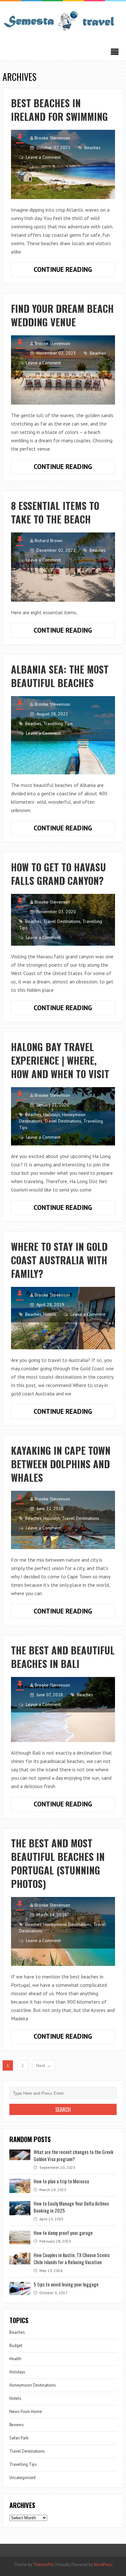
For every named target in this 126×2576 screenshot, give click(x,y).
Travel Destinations (62, 921)
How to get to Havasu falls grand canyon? (58, 874)
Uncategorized (22, 2478)
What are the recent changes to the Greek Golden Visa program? (73, 2155)
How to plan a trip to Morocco (61, 2181)
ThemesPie (43, 2565)
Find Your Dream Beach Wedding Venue (62, 315)
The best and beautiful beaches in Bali (63, 1657)
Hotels (50, 1314)
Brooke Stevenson (52, 138)
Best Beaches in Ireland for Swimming (59, 110)
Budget (16, 2346)
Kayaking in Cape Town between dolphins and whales (61, 1464)
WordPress (103, 2565)
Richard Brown (48, 541)
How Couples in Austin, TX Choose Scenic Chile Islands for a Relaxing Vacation (72, 2258)
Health (15, 2359)
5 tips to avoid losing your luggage (66, 2284)
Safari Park (19, 2438)
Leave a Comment (43, 157)
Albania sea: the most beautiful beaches (60, 676)
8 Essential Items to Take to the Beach (55, 512)
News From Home (26, 2412)
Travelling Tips (58, 723)
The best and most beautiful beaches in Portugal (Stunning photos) (58, 1863)
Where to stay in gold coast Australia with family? (59, 1260)
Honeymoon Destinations (67, 1924)
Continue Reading (74, 271)
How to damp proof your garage (63, 2233)
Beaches (92, 148)
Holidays (52, 1115)
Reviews (17, 2425)
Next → (44, 2065)
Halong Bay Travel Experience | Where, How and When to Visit (60, 1060)
